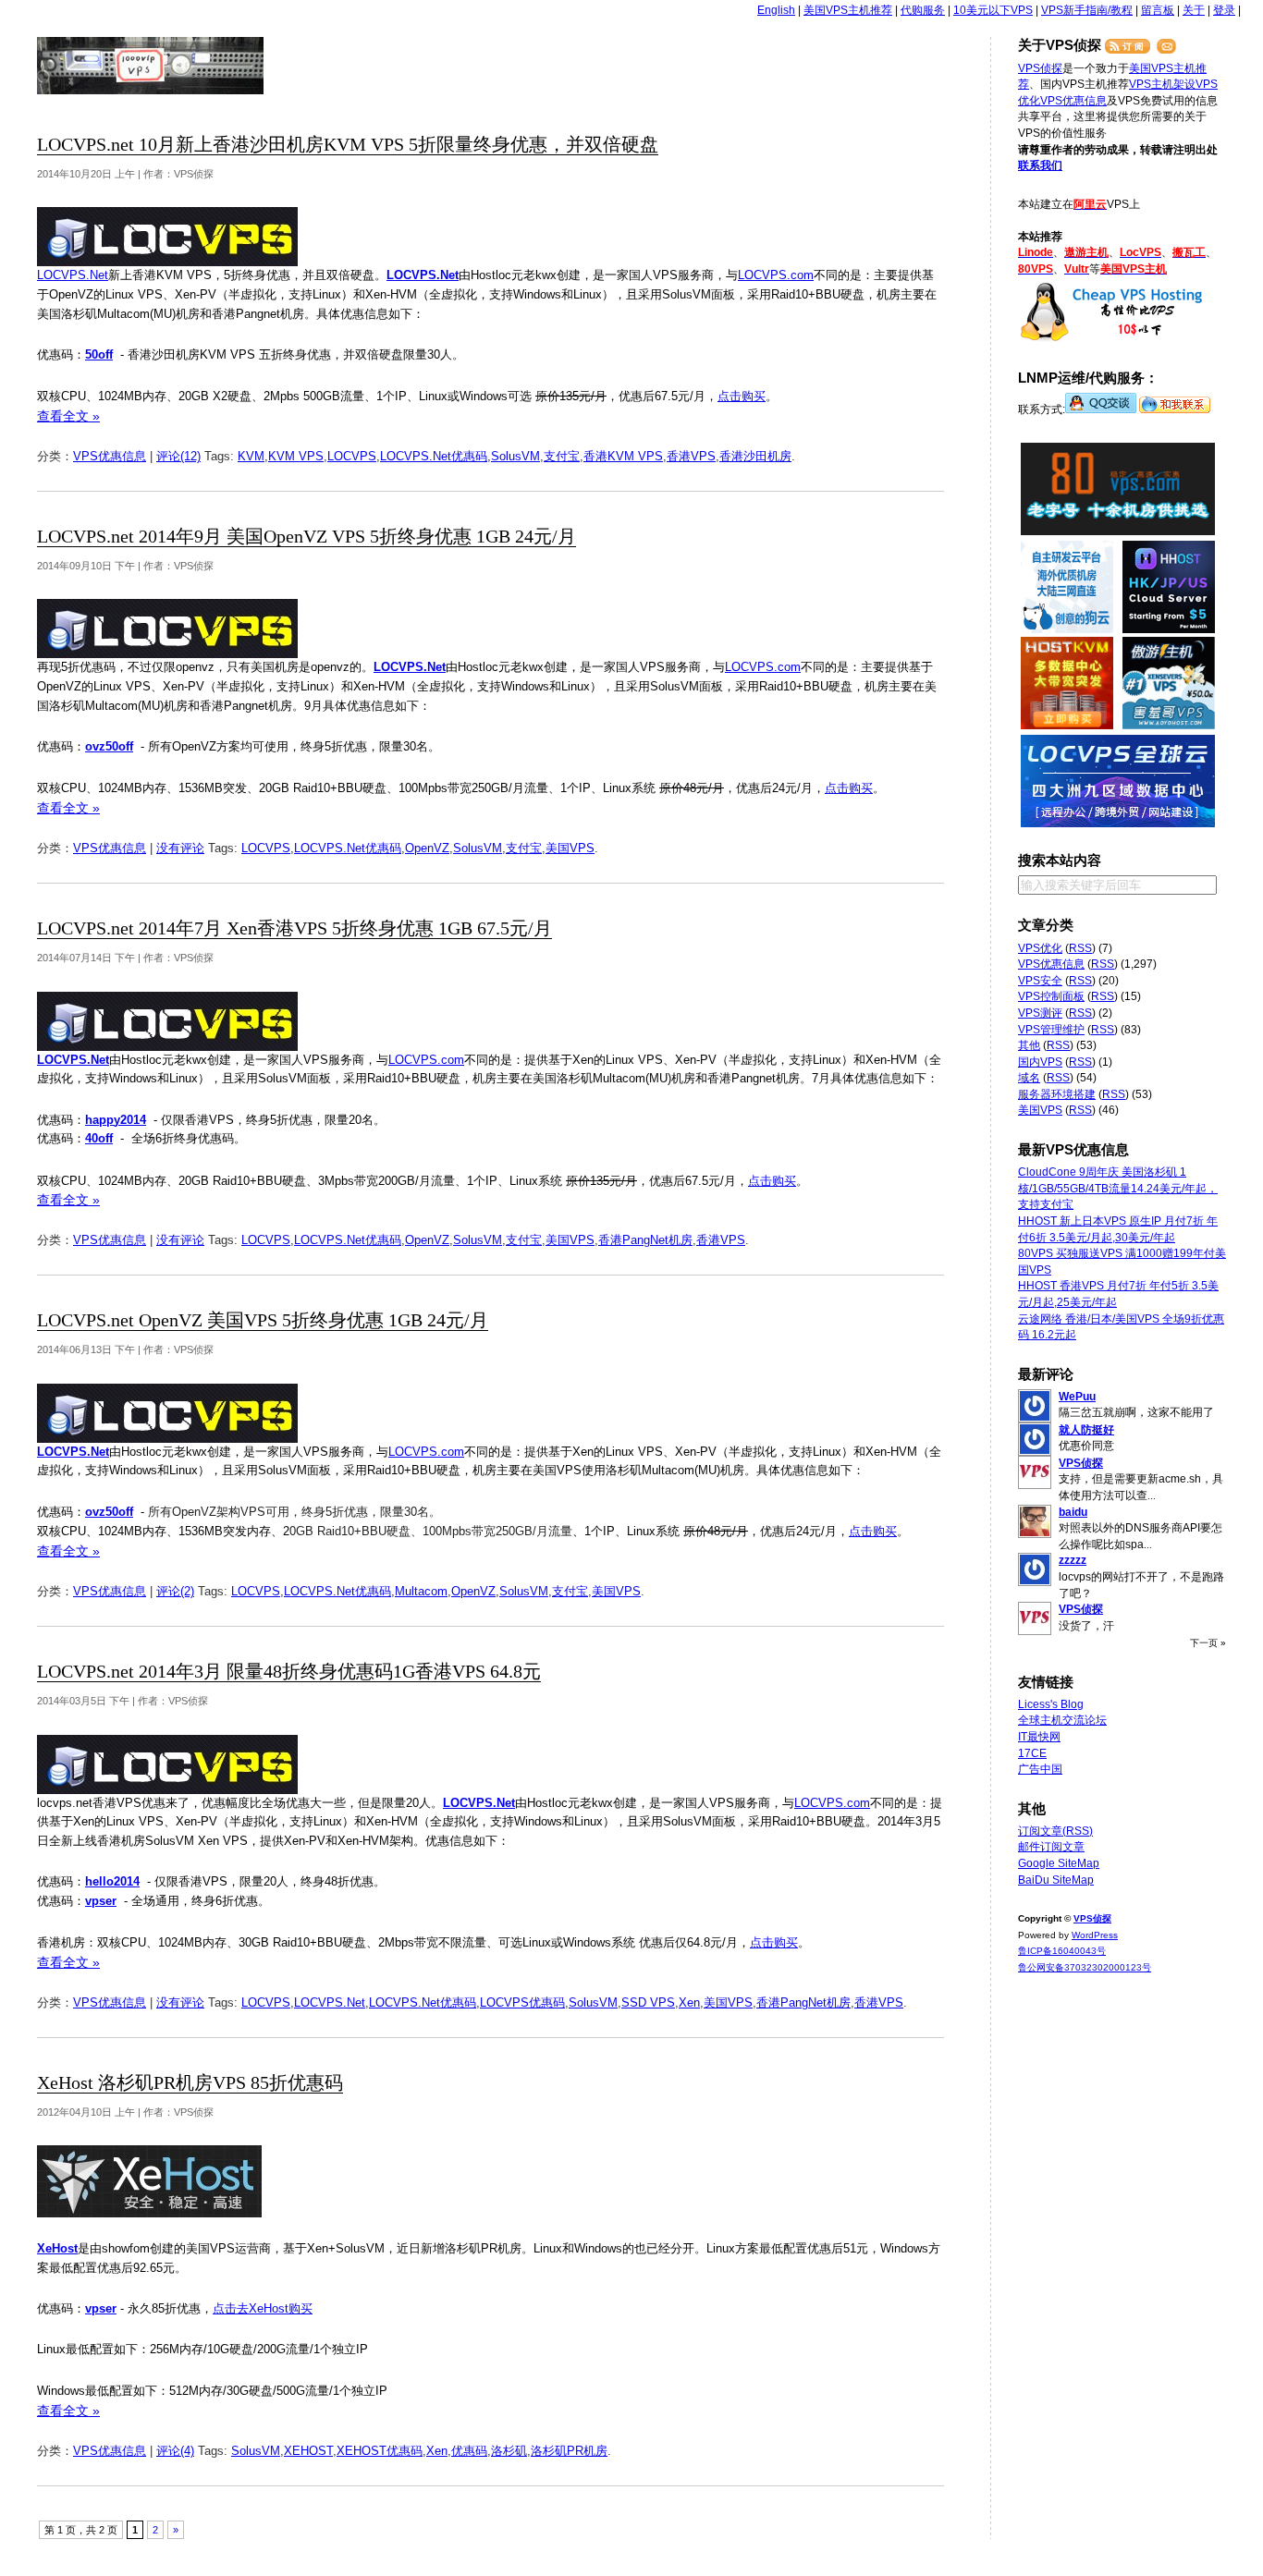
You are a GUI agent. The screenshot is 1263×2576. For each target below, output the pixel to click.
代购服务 (923, 10)
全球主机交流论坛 (1062, 1720)
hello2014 (112, 1881)
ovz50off (109, 746)
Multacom (421, 1591)
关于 (1194, 10)
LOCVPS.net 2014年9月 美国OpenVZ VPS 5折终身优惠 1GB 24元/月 (307, 537)
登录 (1224, 10)
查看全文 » (68, 416)
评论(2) (175, 1591)
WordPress (1095, 1935)
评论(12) (178, 456)
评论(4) (175, 2451)
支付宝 (562, 456)
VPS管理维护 (1051, 1030)
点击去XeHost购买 (263, 2308)
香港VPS (691, 456)
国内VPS (1040, 1062)
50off (99, 354)
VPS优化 (1040, 948)
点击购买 (742, 396)
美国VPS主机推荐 (848, 10)
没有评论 (180, 848)
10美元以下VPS (993, 10)
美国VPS (570, 848)
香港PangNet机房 (645, 1240)
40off (99, 1138)
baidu (1073, 1512)
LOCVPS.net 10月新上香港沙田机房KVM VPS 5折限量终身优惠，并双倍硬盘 (348, 145)
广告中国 (1040, 1769)
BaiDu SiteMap (1056, 1880)
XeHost (57, 2248)
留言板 (1158, 10)
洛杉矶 (509, 2451)
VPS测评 (1040, 1013)
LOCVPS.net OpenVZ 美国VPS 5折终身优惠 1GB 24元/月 (263, 1320)
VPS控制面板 (1051, 996)
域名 (1029, 1078)
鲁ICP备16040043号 (1062, 1951)
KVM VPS (296, 456)
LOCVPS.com (776, 275)
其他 (1029, 1045)
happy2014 (116, 1120)
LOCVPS (352, 456)
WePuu (1077, 1397)
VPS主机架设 (1162, 84)
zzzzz (1073, 1560)
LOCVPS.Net (73, 275)
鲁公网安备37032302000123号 (1085, 1967)
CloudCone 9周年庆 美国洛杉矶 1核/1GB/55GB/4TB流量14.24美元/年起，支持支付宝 (1118, 1188)
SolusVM (515, 456)
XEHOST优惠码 (380, 2451)
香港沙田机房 (755, 456)
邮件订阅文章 (1051, 1847)
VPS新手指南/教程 (1087, 10)
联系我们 (1040, 165)
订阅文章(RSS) (1055, 1831)
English (776, 10)
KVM (251, 456)
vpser (101, 1901)
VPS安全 (1040, 981)
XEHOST (308, 2451)
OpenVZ (427, 848)
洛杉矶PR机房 (569, 2451)
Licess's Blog (1051, 1704)
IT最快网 (1039, 1737)
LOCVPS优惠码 (522, 2002)
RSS (1080, 948)
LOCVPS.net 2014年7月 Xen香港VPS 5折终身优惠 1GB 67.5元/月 (294, 928)
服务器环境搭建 (1057, 1094)
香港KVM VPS (623, 456)
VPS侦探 (151, 66)
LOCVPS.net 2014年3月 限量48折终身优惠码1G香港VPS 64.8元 (289, 1672)
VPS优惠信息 (110, 456)
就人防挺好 (1086, 1430)
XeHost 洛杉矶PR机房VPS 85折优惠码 (190, 2083)
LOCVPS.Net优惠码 (434, 456)
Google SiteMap (1059, 1863)
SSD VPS (648, 2002)
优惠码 (469, 2451)
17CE (1032, 1753)
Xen (689, 2002)
